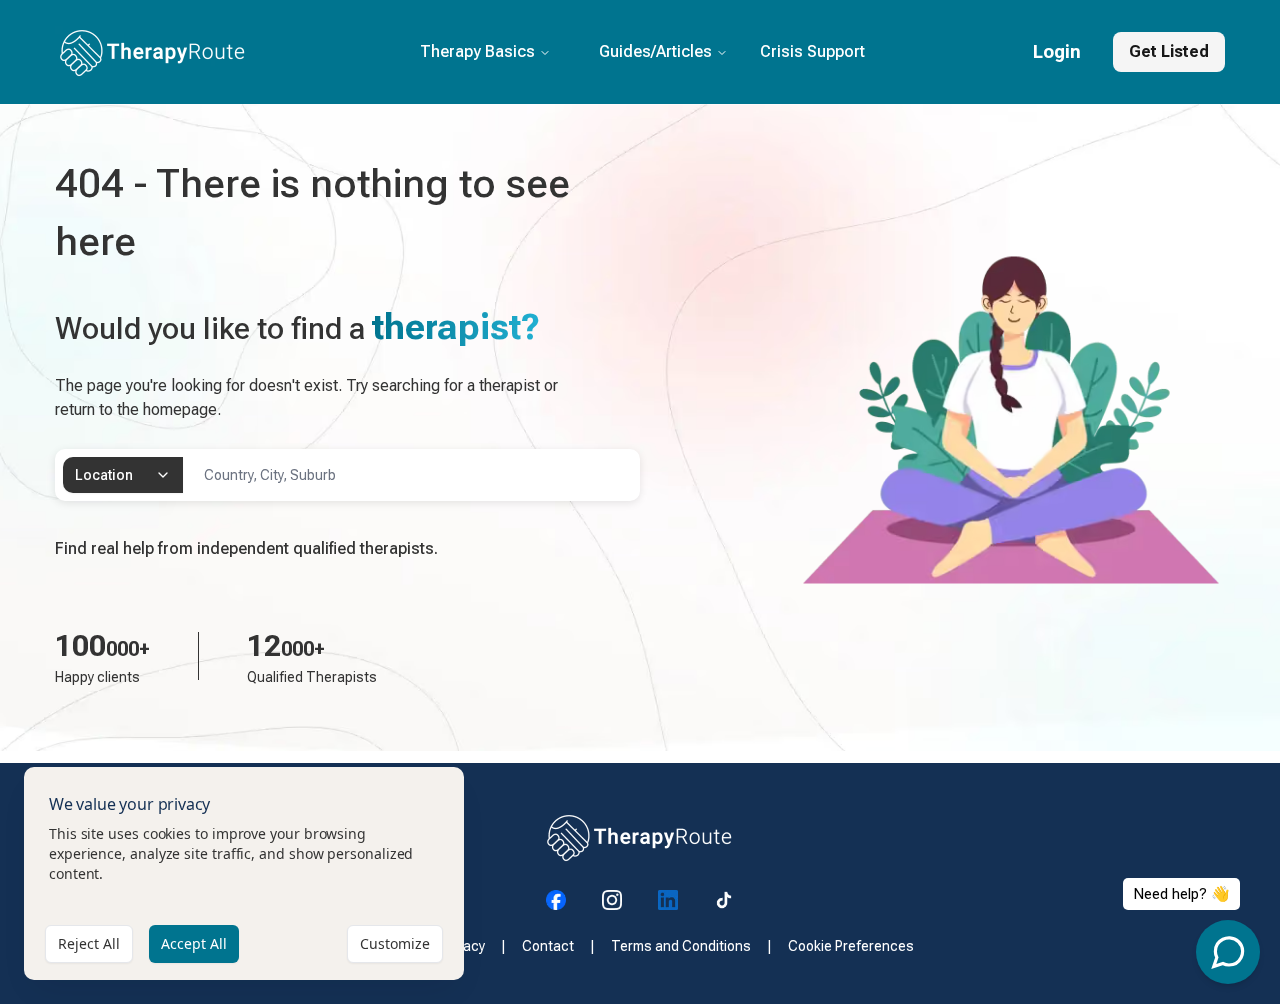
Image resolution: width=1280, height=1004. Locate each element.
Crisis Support (812, 51)
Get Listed (1169, 51)
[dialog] (244, 873)
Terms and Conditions (681, 946)
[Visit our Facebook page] (556, 900)
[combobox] (123, 475)
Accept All (194, 943)
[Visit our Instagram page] (612, 900)
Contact (548, 946)
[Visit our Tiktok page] (724, 900)
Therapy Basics (477, 51)
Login (1057, 51)
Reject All (89, 943)
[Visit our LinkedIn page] (668, 900)
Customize (395, 943)
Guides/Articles (655, 51)
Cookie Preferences (851, 946)
